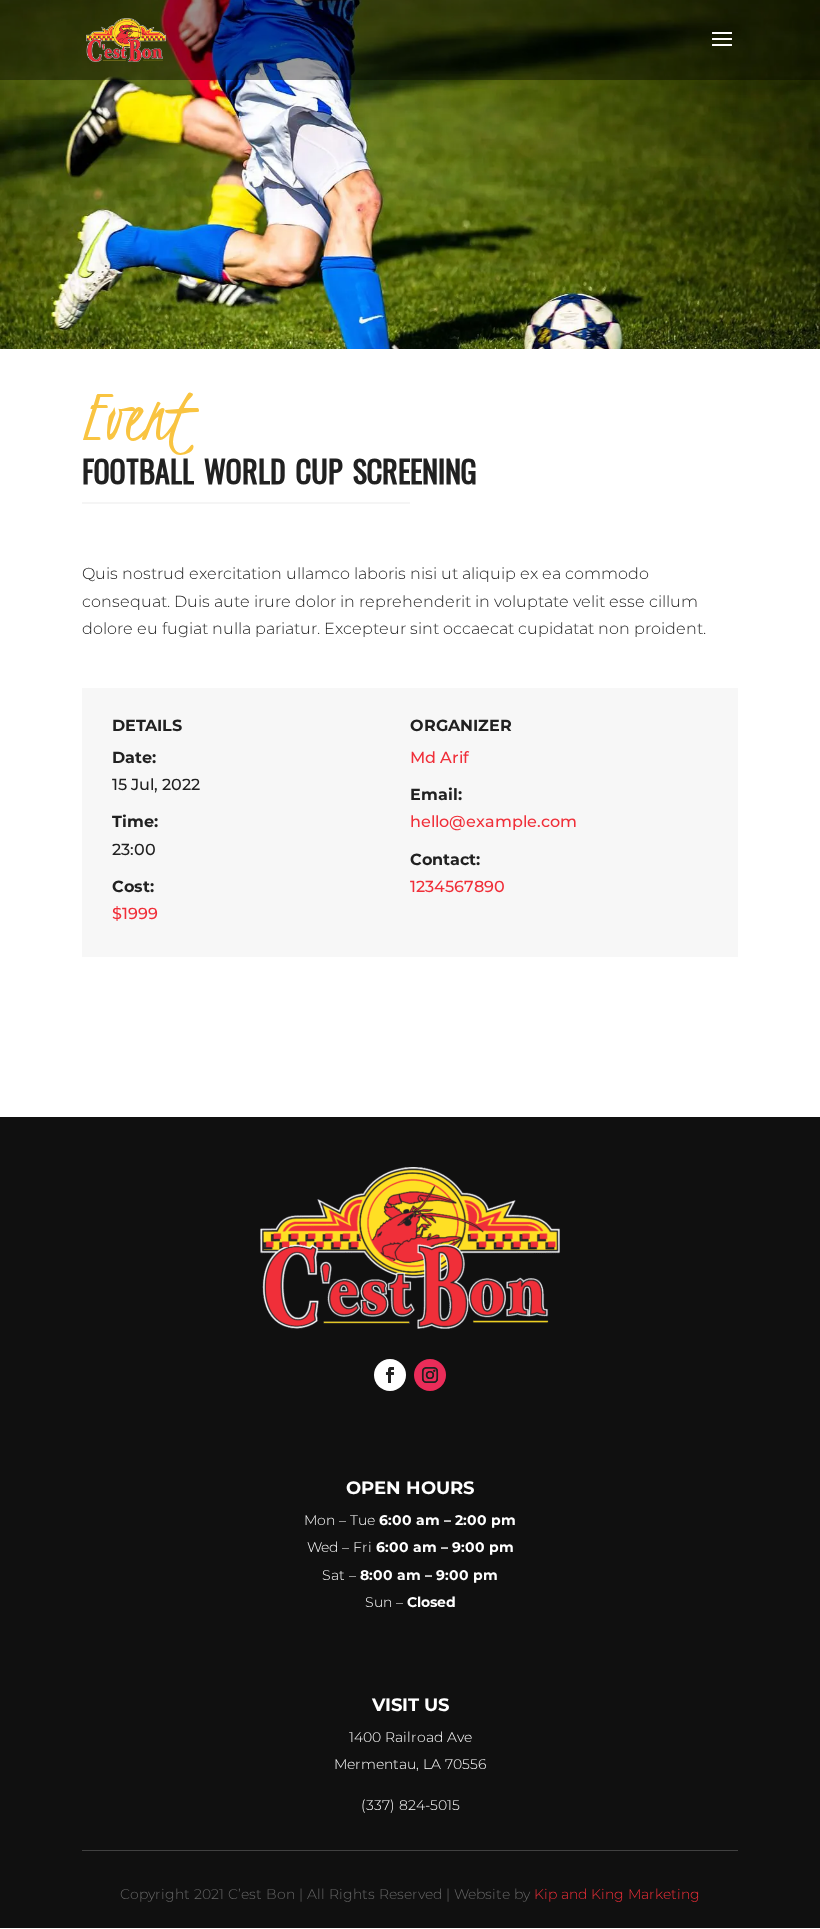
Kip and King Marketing (617, 1894)
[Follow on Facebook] (390, 1375)
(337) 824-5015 (410, 1805)
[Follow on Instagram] (430, 1375)
